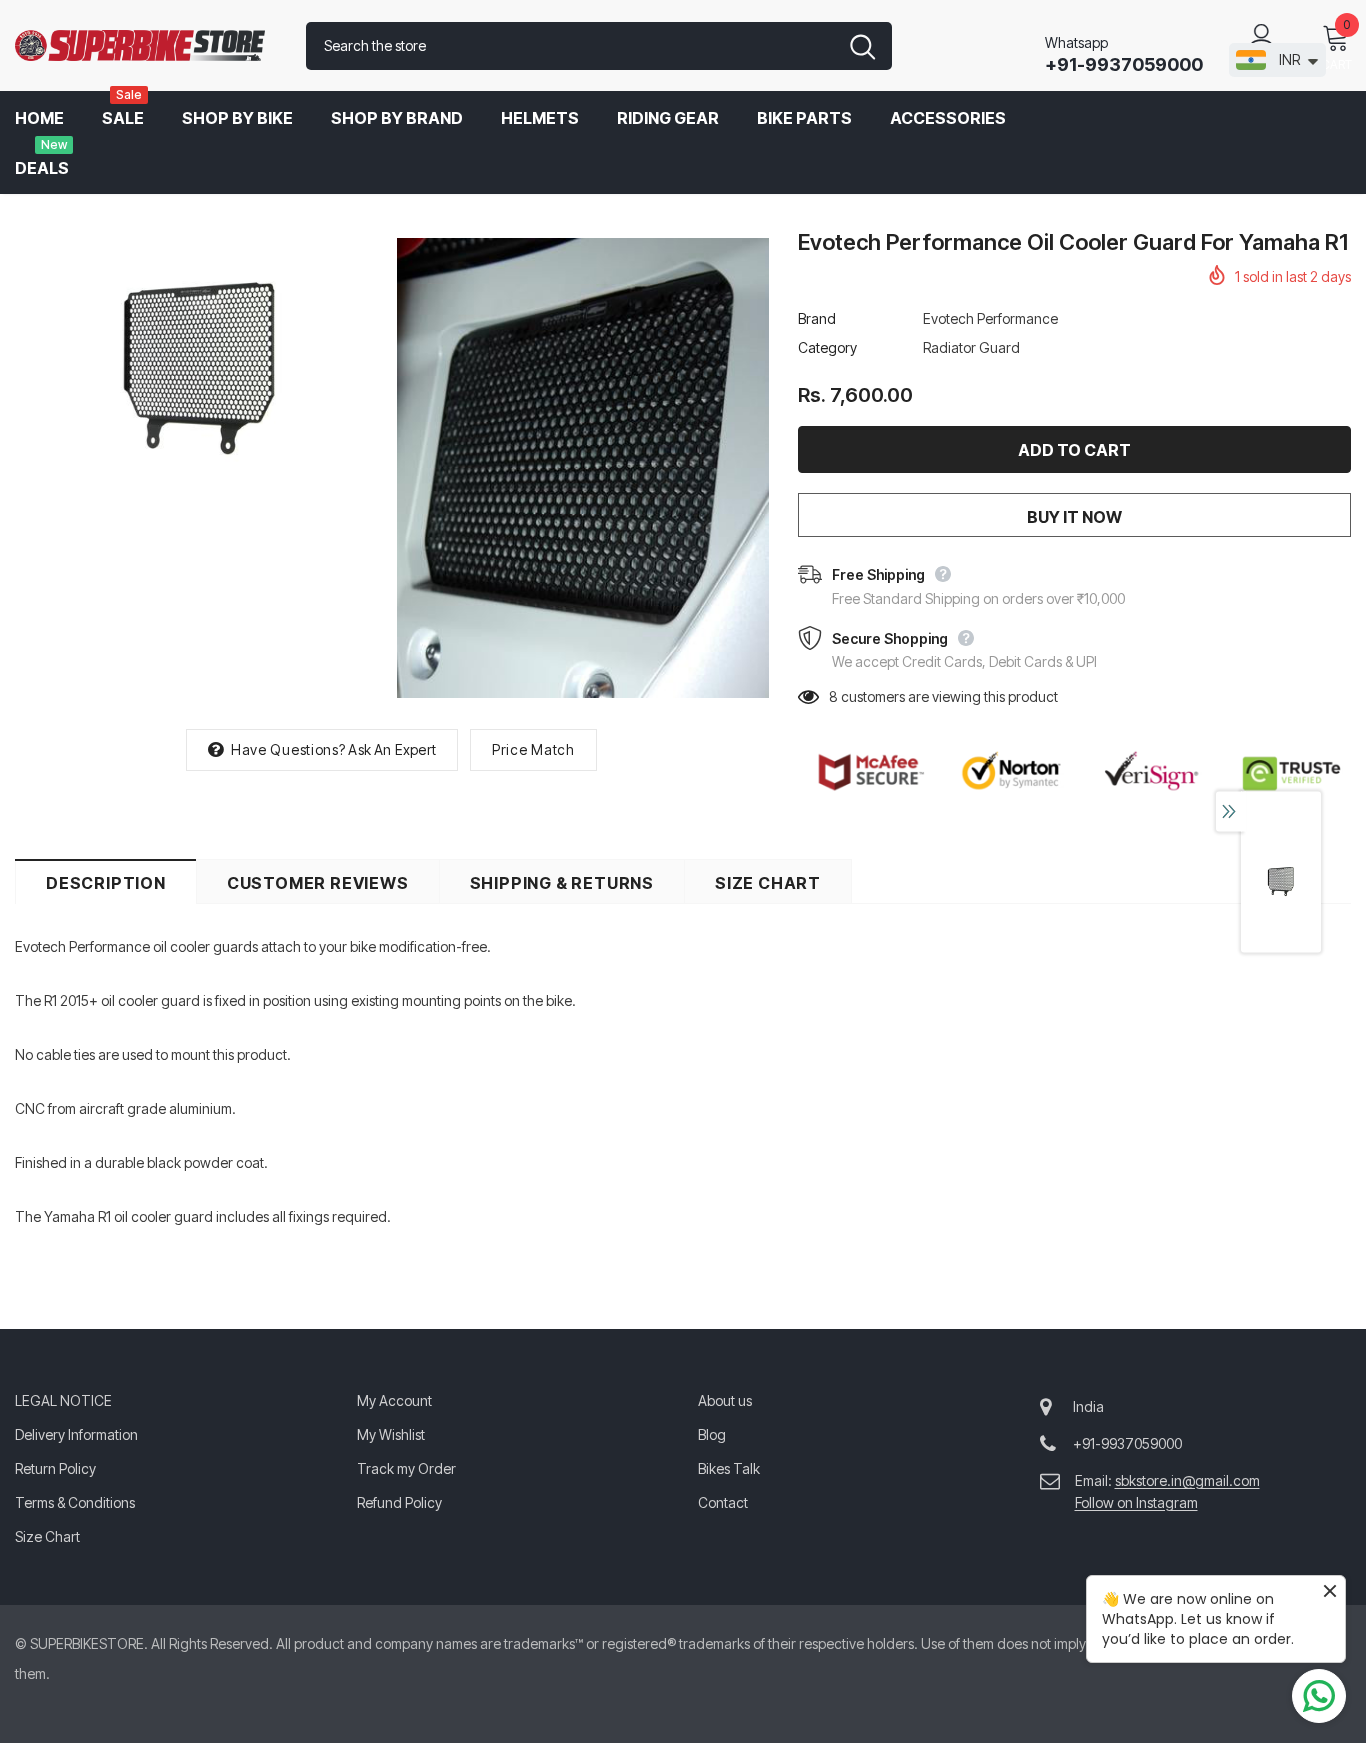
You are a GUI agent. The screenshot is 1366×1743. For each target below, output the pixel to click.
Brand (817, 318)
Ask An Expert (392, 749)
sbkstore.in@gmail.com (1187, 1480)
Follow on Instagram (1136, 1502)
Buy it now (1074, 517)
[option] (201, 362)
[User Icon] (1262, 36)
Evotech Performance (990, 318)
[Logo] (145, 46)
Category (827, 347)
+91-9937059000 (1124, 64)
